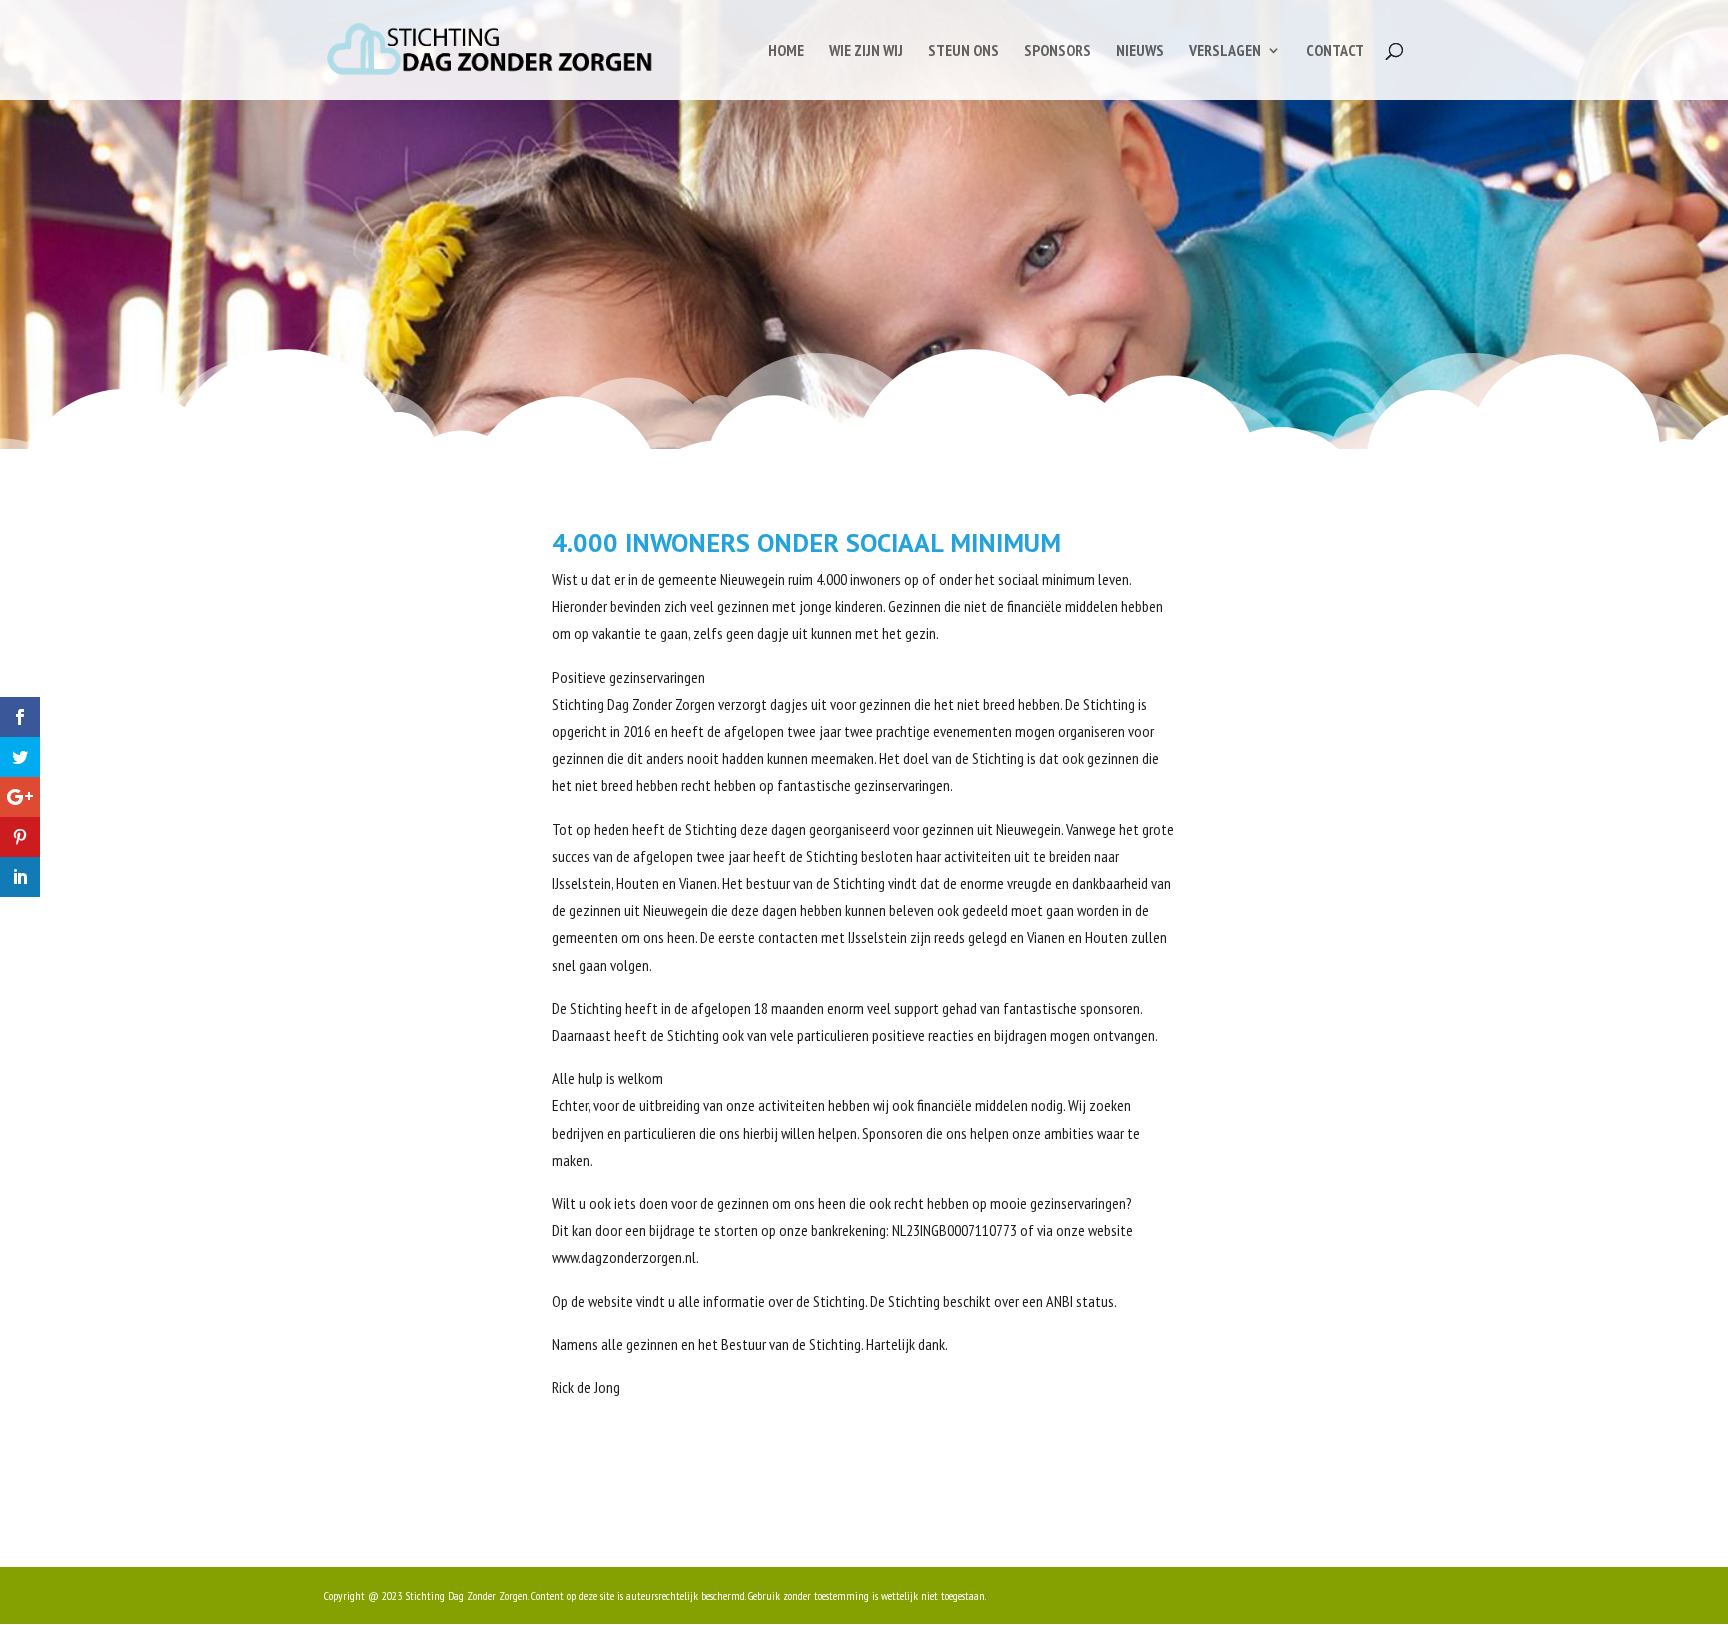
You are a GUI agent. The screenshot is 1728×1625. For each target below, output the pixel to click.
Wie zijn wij (866, 51)
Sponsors (1057, 51)
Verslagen (1225, 51)
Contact (1335, 51)
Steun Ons (963, 51)
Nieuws (1140, 51)
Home (786, 51)
